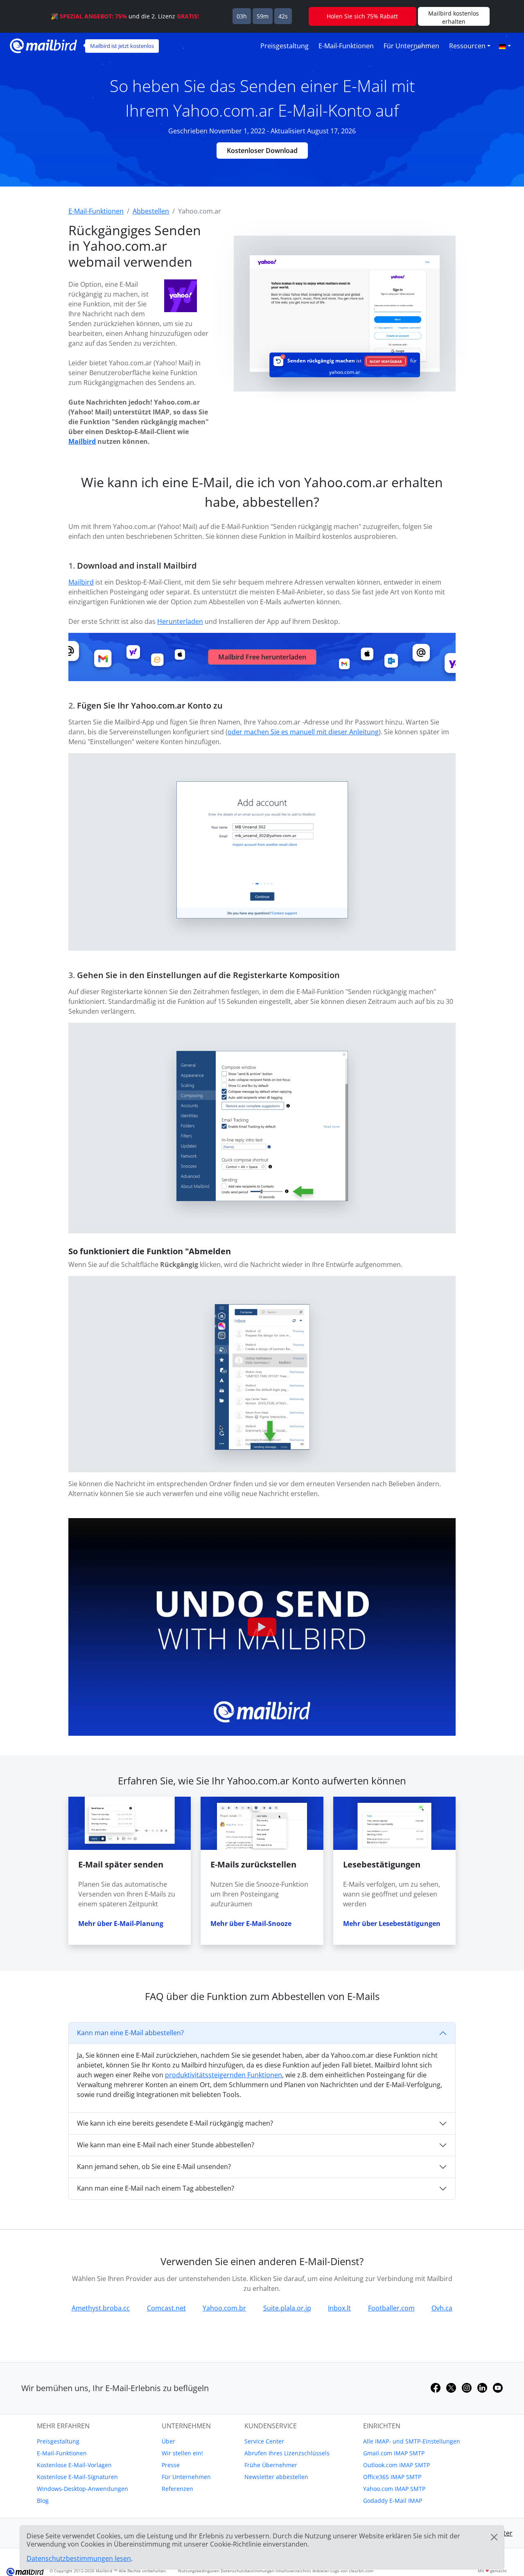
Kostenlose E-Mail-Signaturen (77, 2477)
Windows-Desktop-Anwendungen (82, 2489)
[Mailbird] (43, 45)
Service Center (264, 2441)
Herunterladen (180, 621)
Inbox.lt (339, 2308)
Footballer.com (391, 2308)
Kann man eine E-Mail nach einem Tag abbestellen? (156, 2188)
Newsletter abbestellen (276, 2477)
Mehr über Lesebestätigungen (392, 1924)
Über (168, 2441)
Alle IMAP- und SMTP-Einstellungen (412, 2441)
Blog (43, 2501)
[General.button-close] (494, 2537)
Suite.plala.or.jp (287, 2308)
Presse (171, 2465)
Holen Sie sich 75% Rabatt (362, 16)
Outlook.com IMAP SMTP (396, 2465)
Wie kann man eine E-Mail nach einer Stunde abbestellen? (166, 2145)
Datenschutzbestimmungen (247, 2571)
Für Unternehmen (411, 46)
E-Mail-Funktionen (346, 46)
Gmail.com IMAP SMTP (394, 2453)
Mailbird (82, 441)
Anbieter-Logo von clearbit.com (343, 2571)
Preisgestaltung (285, 46)
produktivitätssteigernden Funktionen (224, 2075)
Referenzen (177, 2489)
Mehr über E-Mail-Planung (121, 1924)
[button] (505, 46)
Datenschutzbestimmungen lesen (79, 2558)
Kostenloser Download (262, 151)
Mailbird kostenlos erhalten (454, 17)
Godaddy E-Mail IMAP (393, 2501)
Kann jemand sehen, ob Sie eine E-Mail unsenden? (154, 2167)
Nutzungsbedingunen (199, 2571)
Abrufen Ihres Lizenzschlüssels (287, 2453)
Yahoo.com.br (224, 2308)
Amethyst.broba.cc (101, 2308)
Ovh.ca (442, 2308)
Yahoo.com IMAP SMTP (394, 2489)
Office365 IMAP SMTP (392, 2477)
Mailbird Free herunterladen (262, 657)
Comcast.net (166, 2308)
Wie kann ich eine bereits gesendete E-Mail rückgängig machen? (175, 2123)
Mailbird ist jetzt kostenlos (122, 46)
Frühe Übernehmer (271, 2465)
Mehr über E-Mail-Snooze (251, 1924)
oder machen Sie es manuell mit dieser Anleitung (303, 732)
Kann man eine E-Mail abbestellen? (130, 2033)
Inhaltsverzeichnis (293, 2571)
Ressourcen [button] (467, 46)
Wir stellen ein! (182, 2453)
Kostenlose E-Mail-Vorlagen (74, 2465)
